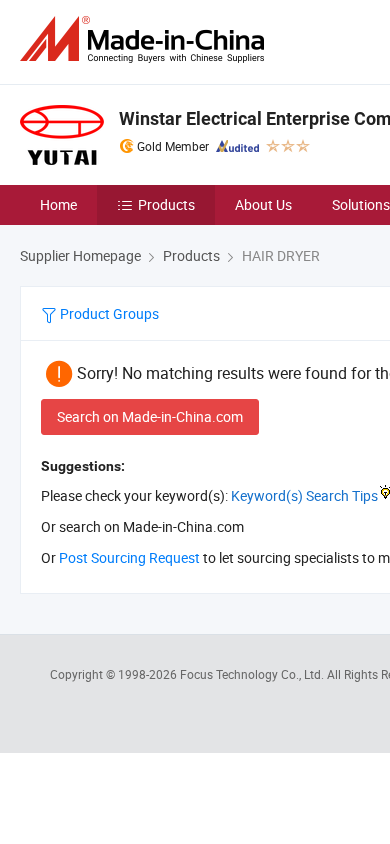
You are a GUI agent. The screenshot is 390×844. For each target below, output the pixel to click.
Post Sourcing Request (129, 557)
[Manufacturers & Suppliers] (146, 39)
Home (58, 204)
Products (166, 204)
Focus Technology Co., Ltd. (253, 674)
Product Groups (108, 313)
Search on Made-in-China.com (150, 416)
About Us (263, 204)
